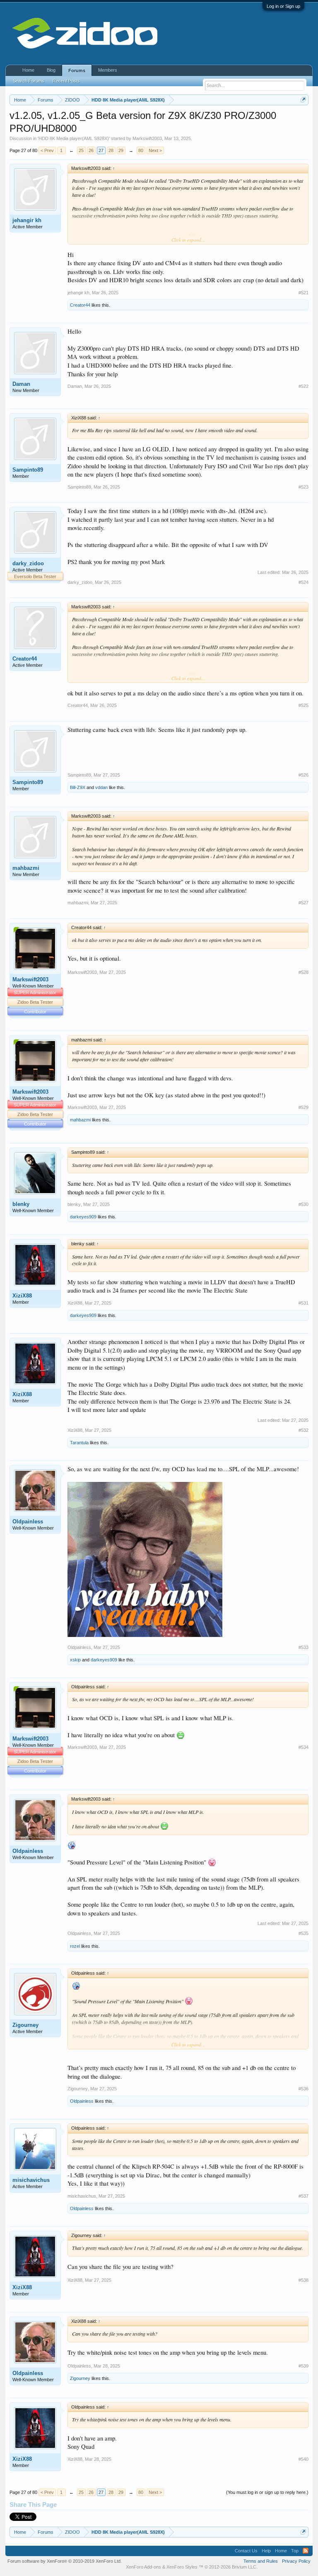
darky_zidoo (28, 563)
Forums (77, 70)
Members (108, 70)
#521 (304, 293)
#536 (304, 2089)
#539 (304, 2366)
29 (121, 150)
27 (101, 150)
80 (141, 150)
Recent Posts (66, 81)
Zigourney (25, 2025)
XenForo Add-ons (143, 2567)
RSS (306, 2551)
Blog (51, 70)
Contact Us (246, 2551)
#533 (304, 1647)
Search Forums (29, 81)
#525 (304, 705)
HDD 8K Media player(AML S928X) (74, 138)
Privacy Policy (296, 2561)
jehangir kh (27, 220)
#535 (304, 1933)
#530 (304, 1204)
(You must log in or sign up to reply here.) (267, 2492)
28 (111, 150)
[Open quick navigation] (303, 100)
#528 (304, 972)
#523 (304, 487)
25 (81, 150)
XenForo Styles (182, 2567)
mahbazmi (26, 868)
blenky (21, 1204)
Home (28, 70)
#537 (304, 2196)
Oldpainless (28, 1522)
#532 (304, 1430)
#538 (304, 2280)
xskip (75, 1660)
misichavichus (31, 2180)
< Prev (47, 150)
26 (91, 150)
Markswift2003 (147, 138)
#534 (304, 1747)
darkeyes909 (83, 1217)
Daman (21, 384)
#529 (304, 1107)
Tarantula (79, 1443)
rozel (75, 1946)
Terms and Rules (261, 2561)
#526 (304, 775)
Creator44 (80, 305)
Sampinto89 (28, 470)
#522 (304, 386)
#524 (304, 582)
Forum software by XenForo (65, 2561)
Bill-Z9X (78, 787)
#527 (304, 903)
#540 (304, 2459)
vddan (101, 787)
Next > (155, 150)
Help (266, 2551)
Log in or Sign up (283, 6)
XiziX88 (22, 1296)
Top (295, 2551)
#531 (304, 1303)
